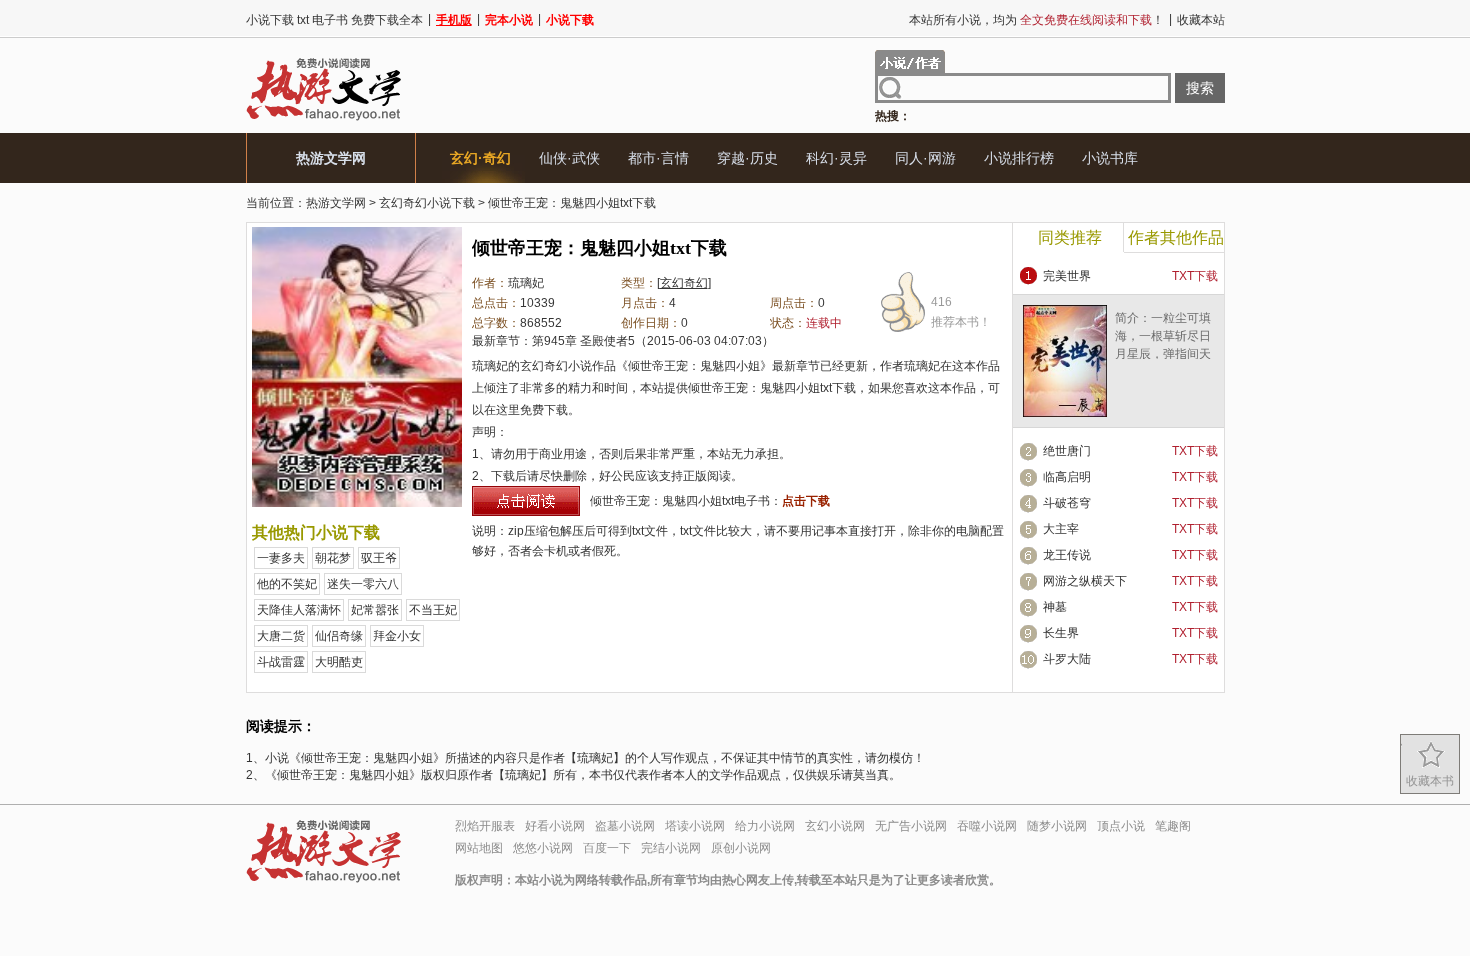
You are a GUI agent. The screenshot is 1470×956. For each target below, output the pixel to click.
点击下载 (806, 501)
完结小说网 (671, 848)
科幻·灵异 (836, 158)
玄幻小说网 (835, 826)
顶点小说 (1121, 826)
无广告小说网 (911, 826)
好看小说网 (555, 826)
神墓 (1055, 607)
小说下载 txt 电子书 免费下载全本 (334, 20)
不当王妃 (433, 610)
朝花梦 (333, 558)
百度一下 (607, 848)
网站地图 (479, 848)
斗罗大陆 (1067, 659)
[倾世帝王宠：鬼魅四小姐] (357, 503)
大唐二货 (281, 636)
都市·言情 (658, 158)
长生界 (1061, 633)
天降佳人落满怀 (299, 610)
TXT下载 (1195, 276)
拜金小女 (397, 636)
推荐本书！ (961, 312)
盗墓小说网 (625, 826)
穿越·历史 (747, 158)
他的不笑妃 (287, 584)
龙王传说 (1067, 555)
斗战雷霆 (281, 662)
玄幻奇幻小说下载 (427, 203)
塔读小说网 (695, 826)
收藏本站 (1201, 20)
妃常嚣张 (375, 610)
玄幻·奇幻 (480, 158)
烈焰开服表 (485, 826)
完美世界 (1067, 276)
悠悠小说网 (543, 848)
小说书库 (1110, 158)
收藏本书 (1430, 781)
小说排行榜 (1019, 158)
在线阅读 (526, 501)
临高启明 (1067, 477)
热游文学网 (331, 158)
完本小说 (509, 20)
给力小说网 (765, 826)
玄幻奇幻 (684, 283)
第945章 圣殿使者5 (583, 341)
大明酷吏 (339, 662)
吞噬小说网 (987, 826)
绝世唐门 (1067, 451)
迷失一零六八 (363, 584)
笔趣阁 (1173, 826)
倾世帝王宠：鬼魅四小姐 (694, 366)
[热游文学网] (324, 120)
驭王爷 (379, 558)
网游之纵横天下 (1085, 581)
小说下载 (570, 20)
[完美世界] (1065, 413)
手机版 (454, 20)
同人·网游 (925, 158)
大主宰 (1061, 529)
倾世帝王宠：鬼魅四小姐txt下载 (572, 203)
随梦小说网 (1057, 826)
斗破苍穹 (1067, 503)
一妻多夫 (281, 558)
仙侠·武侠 (569, 158)
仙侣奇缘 (339, 636)
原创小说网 (741, 848)
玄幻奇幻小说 (556, 366)
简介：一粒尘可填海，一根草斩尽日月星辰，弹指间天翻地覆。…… (1163, 345)
